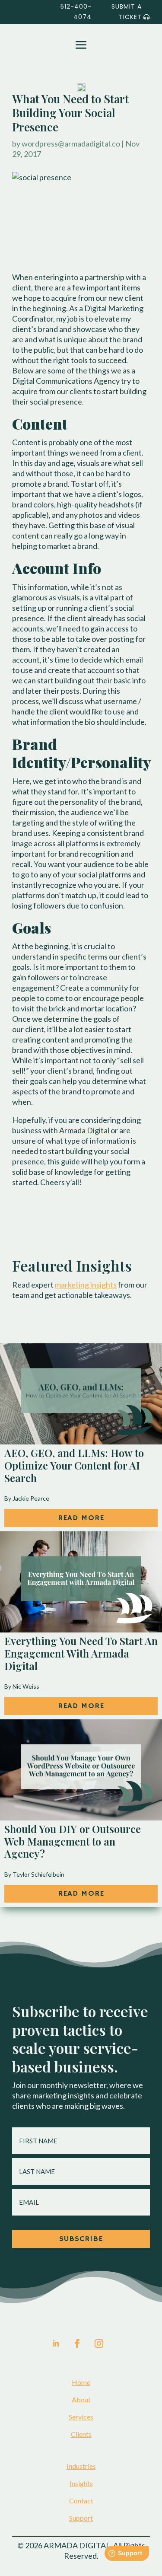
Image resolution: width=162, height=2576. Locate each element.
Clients (81, 2434)
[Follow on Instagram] (99, 2343)
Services (81, 2417)
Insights (81, 2483)
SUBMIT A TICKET (127, 12)
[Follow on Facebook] (76, 2343)
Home (81, 2382)
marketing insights (86, 1285)
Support (81, 2518)
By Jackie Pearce (27, 1498)
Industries (81, 2466)
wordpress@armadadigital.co (71, 143)
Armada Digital (84, 1130)
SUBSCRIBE (81, 2239)
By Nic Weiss (22, 1686)
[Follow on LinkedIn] (56, 2343)
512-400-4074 (76, 12)
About (81, 2399)
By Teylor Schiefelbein (34, 1874)
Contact (81, 2501)
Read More (81, 1518)
